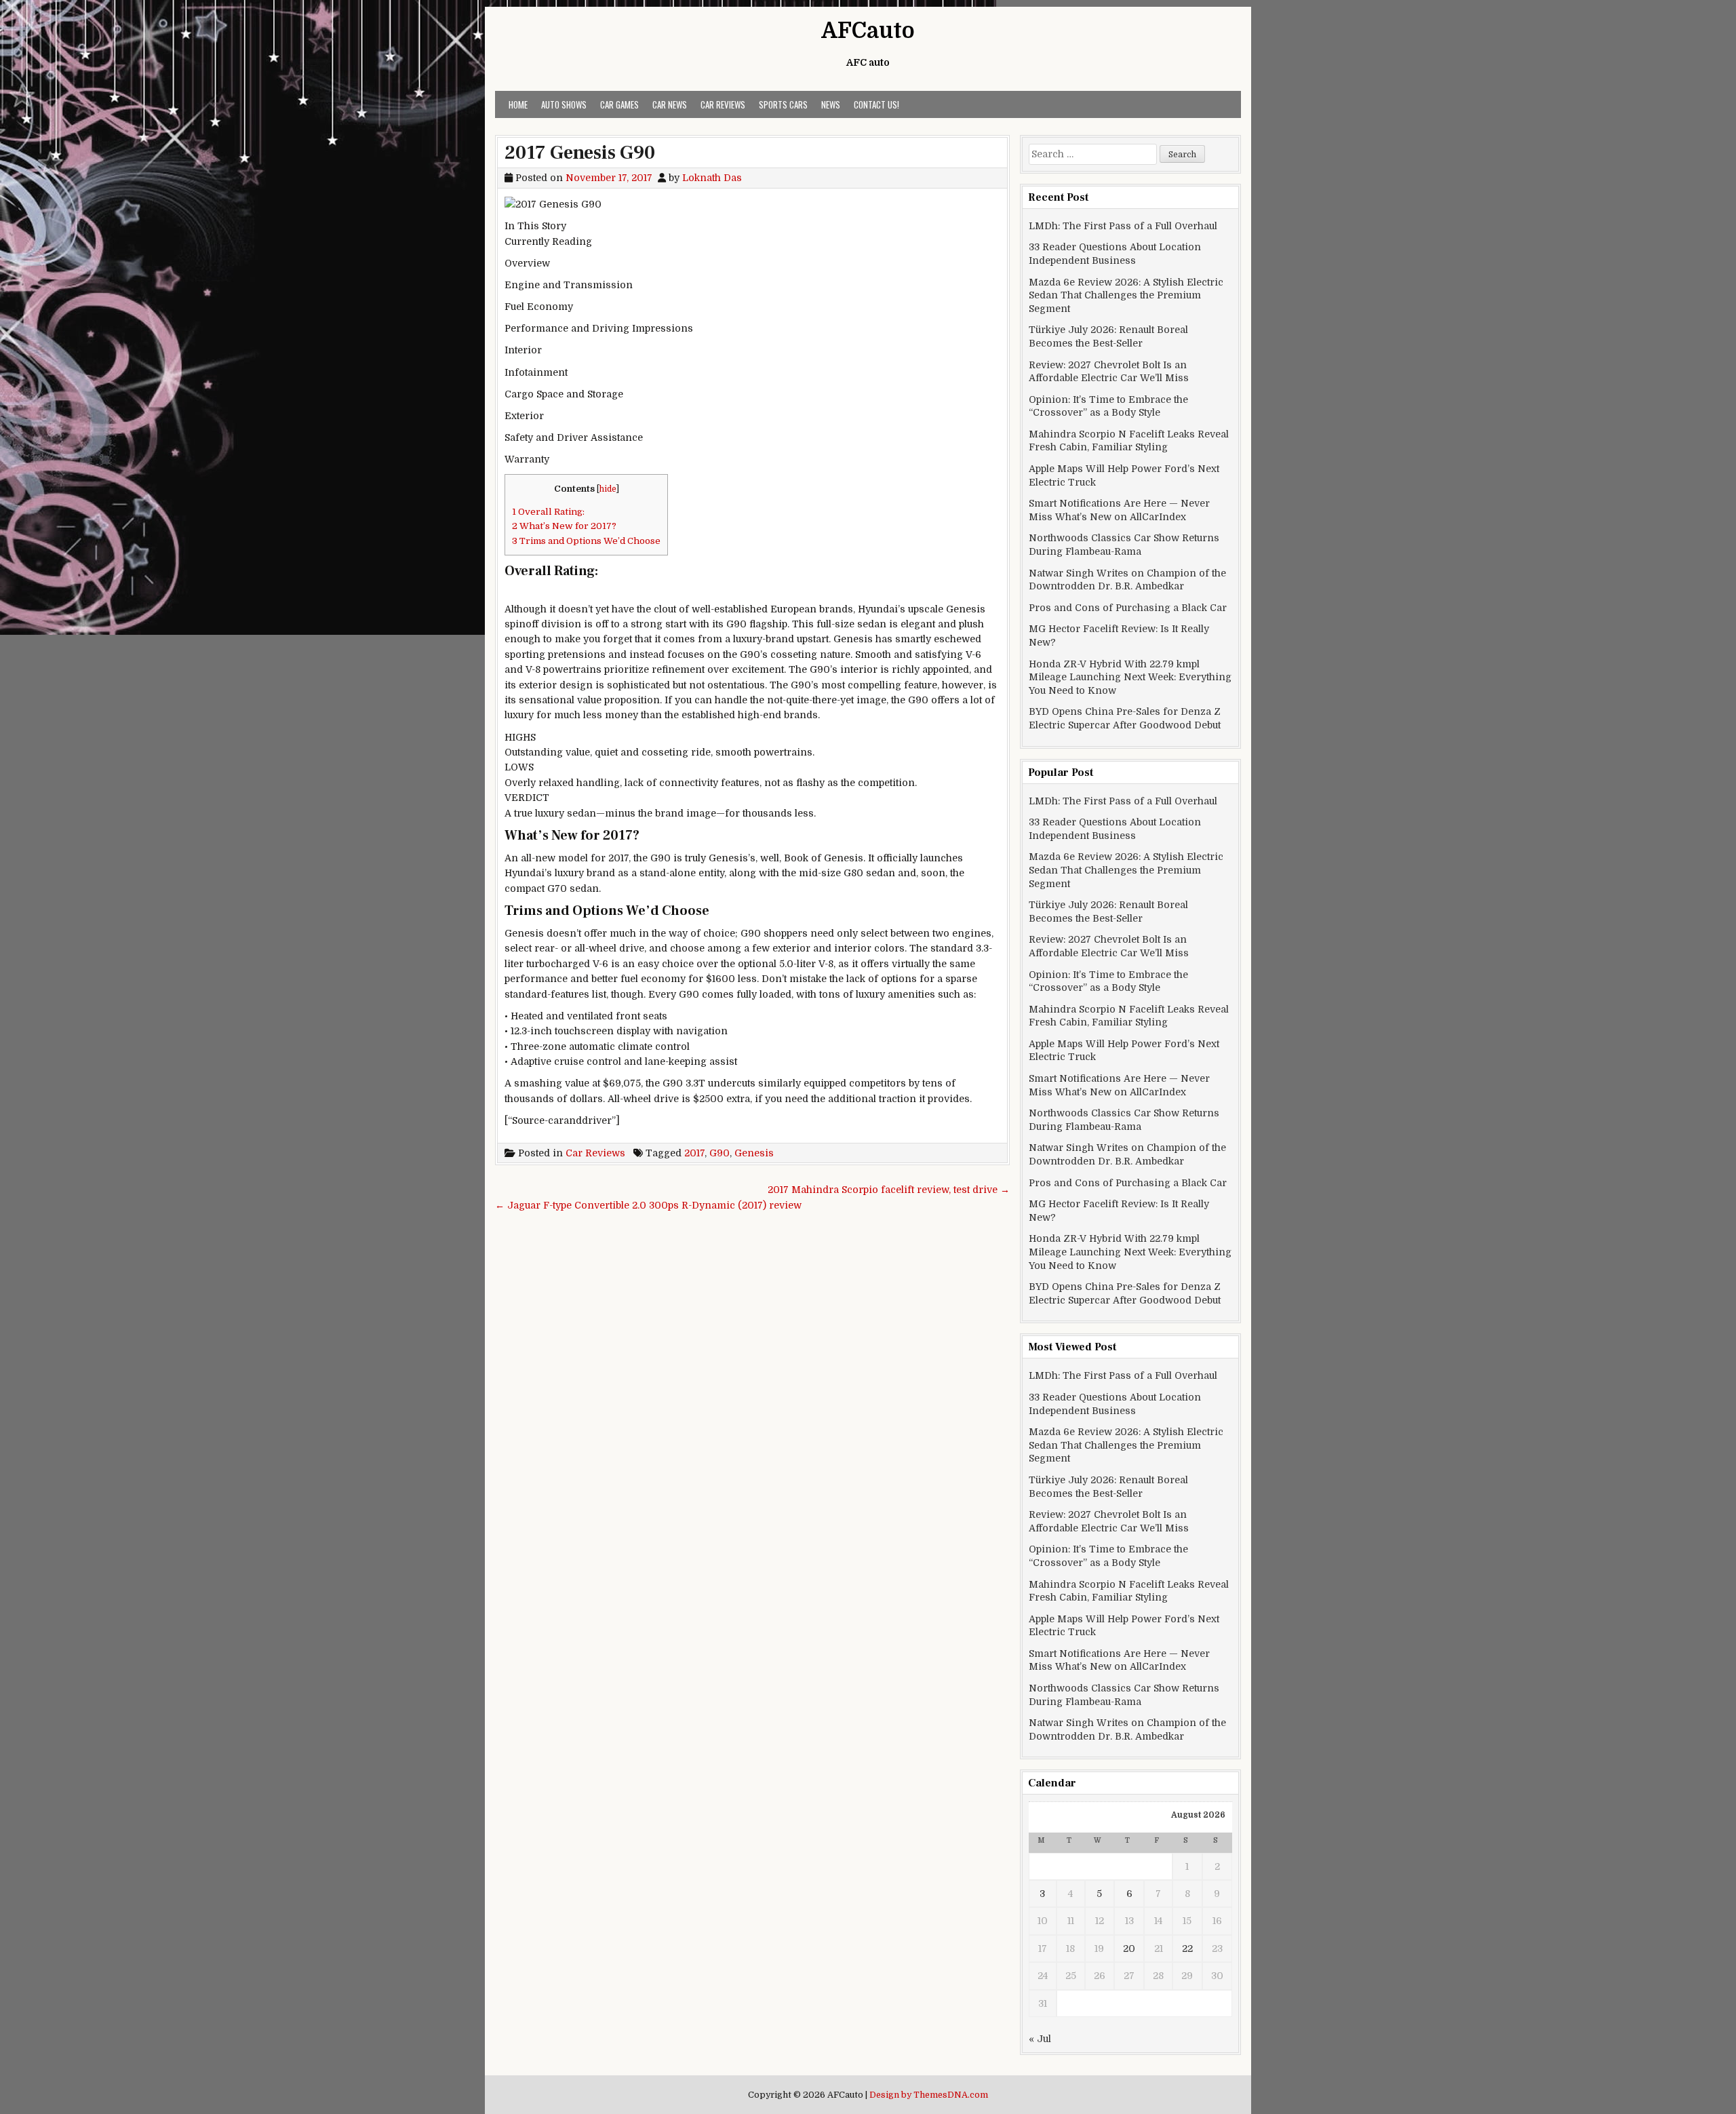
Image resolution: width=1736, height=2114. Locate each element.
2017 (694, 1153)
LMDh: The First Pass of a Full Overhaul (1123, 226)
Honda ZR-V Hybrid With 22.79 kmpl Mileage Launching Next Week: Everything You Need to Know (1130, 677)
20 (1129, 1949)
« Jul (1040, 2039)
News (831, 104)
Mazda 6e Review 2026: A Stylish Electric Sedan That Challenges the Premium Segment (1126, 295)
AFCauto (868, 31)
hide (608, 489)
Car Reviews (723, 104)
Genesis (754, 1153)
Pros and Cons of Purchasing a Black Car (1128, 608)
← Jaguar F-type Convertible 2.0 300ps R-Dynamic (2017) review (648, 1205)
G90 (719, 1153)
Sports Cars (783, 104)
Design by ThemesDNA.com (929, 2095)
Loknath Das (712, 178)
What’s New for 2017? (564, 526)
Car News (670, 104)
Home (518, 104)
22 (1187, 1949)
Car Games (619, 104)
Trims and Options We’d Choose (586, 541)
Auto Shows (564, 104)
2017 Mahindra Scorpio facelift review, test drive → (889, 1190)
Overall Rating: (548, 512)
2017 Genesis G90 (580, 153)
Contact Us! (876, 104)
